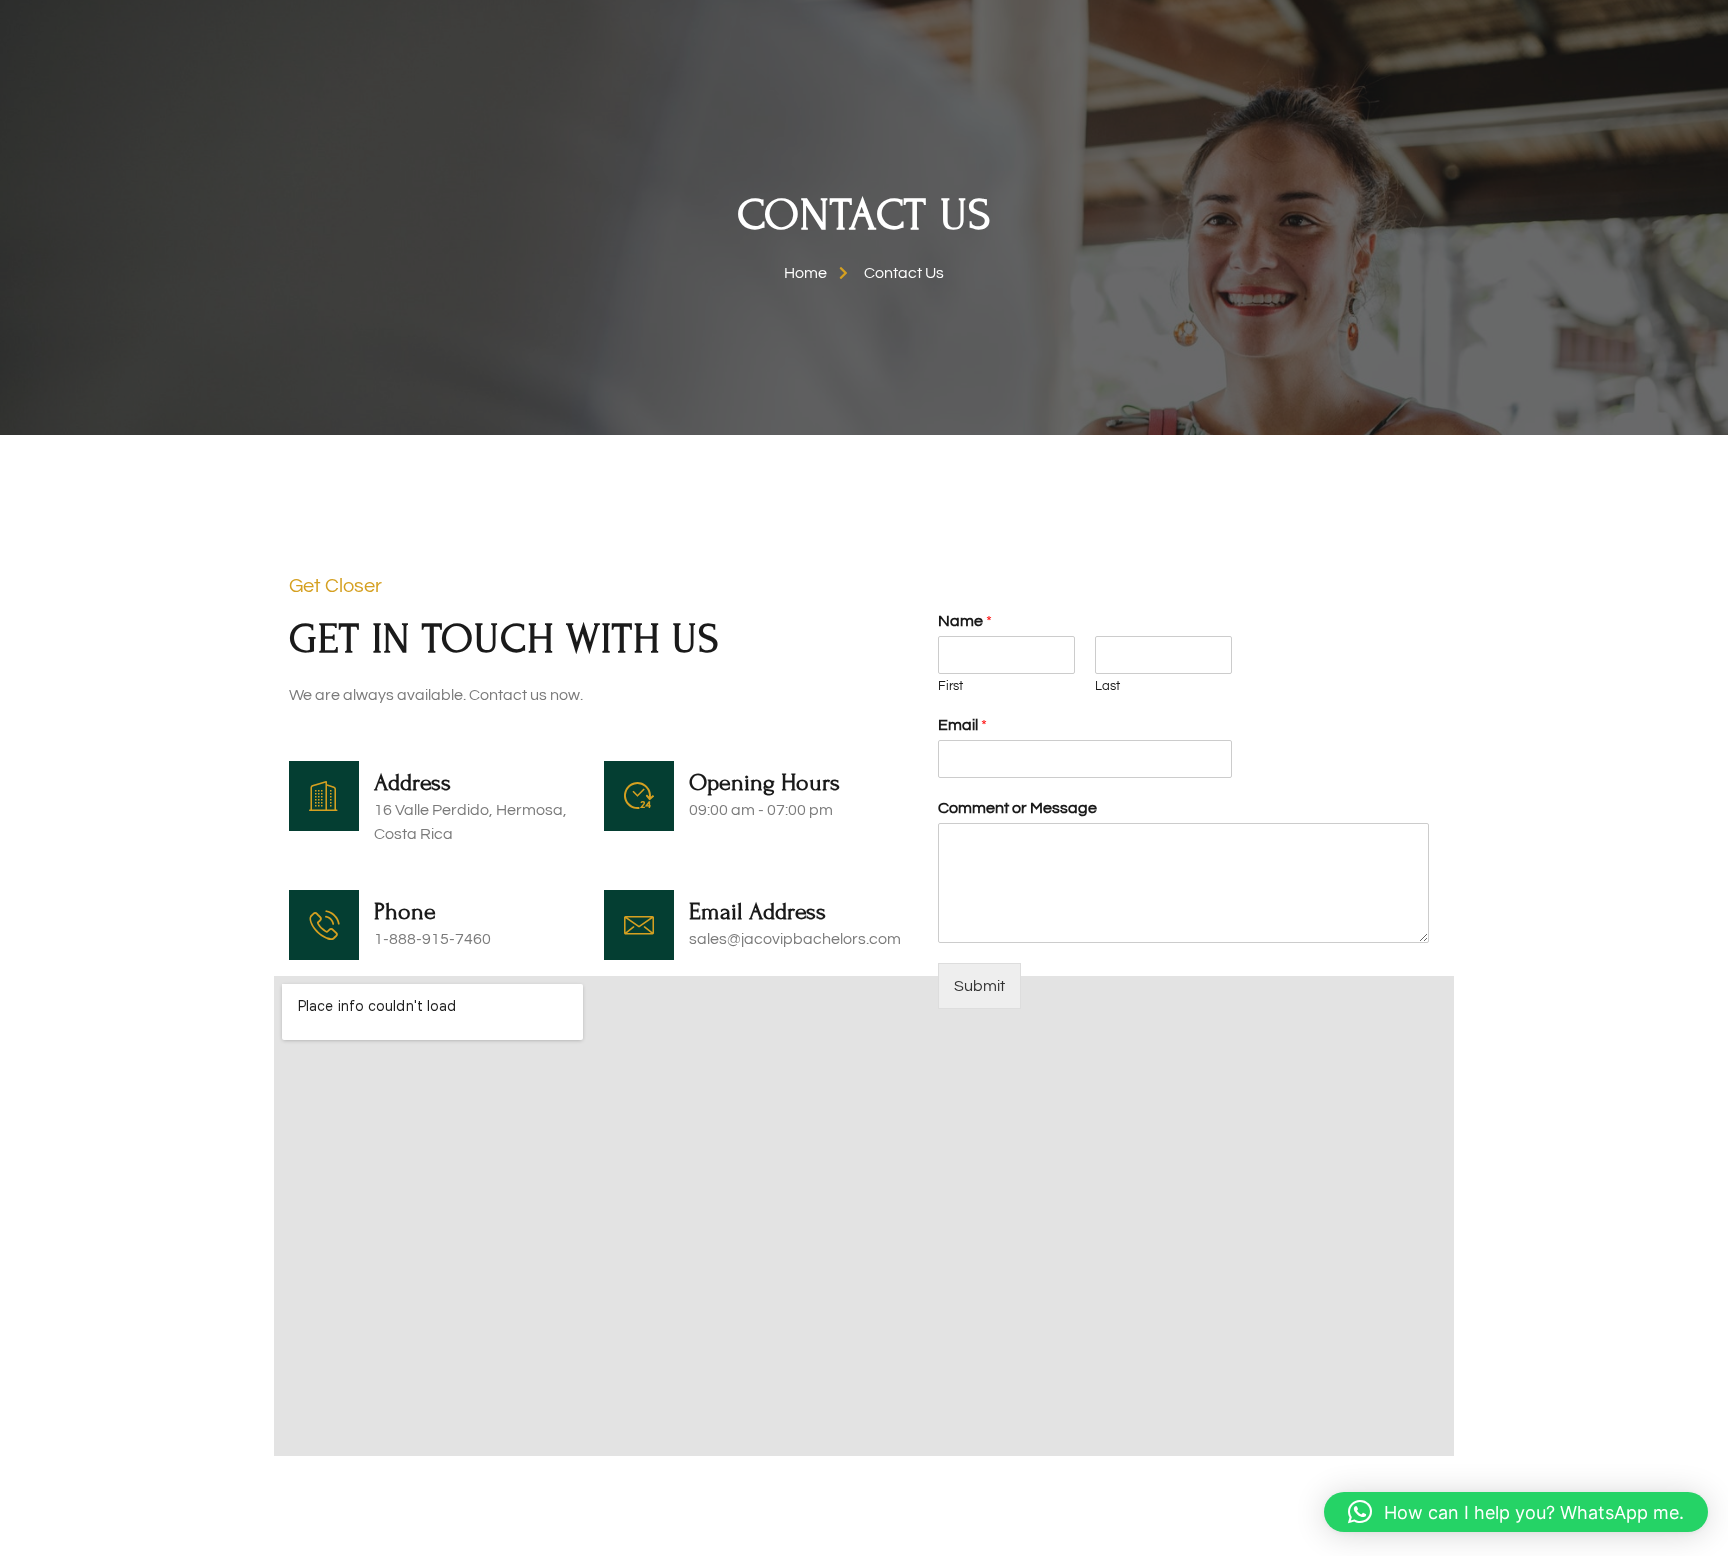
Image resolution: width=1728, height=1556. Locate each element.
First (950, 686)
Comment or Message (1017, 808)
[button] (1516, 1512)
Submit (979, 986)
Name (965, 621)
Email (962, 725)
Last (1107, 686)
